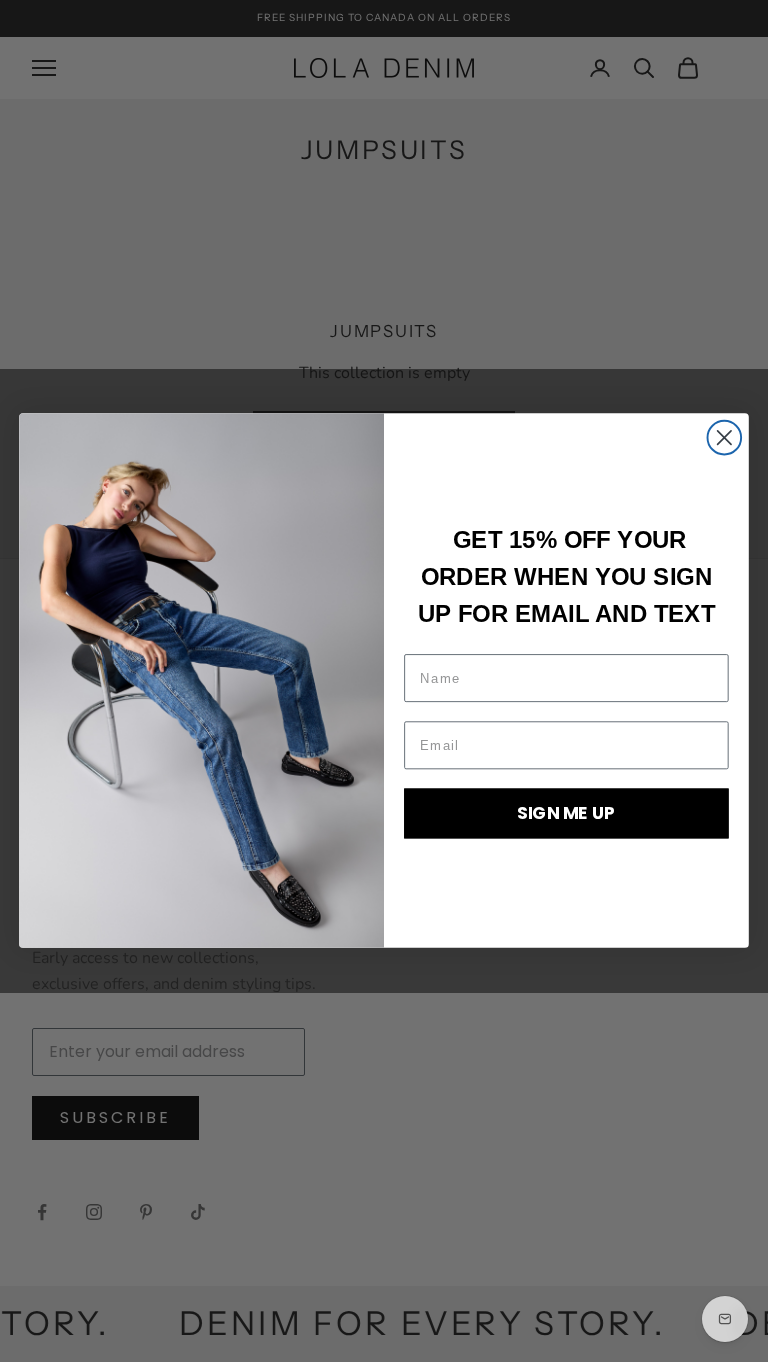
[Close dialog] (725, 438)
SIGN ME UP (566, 813)
